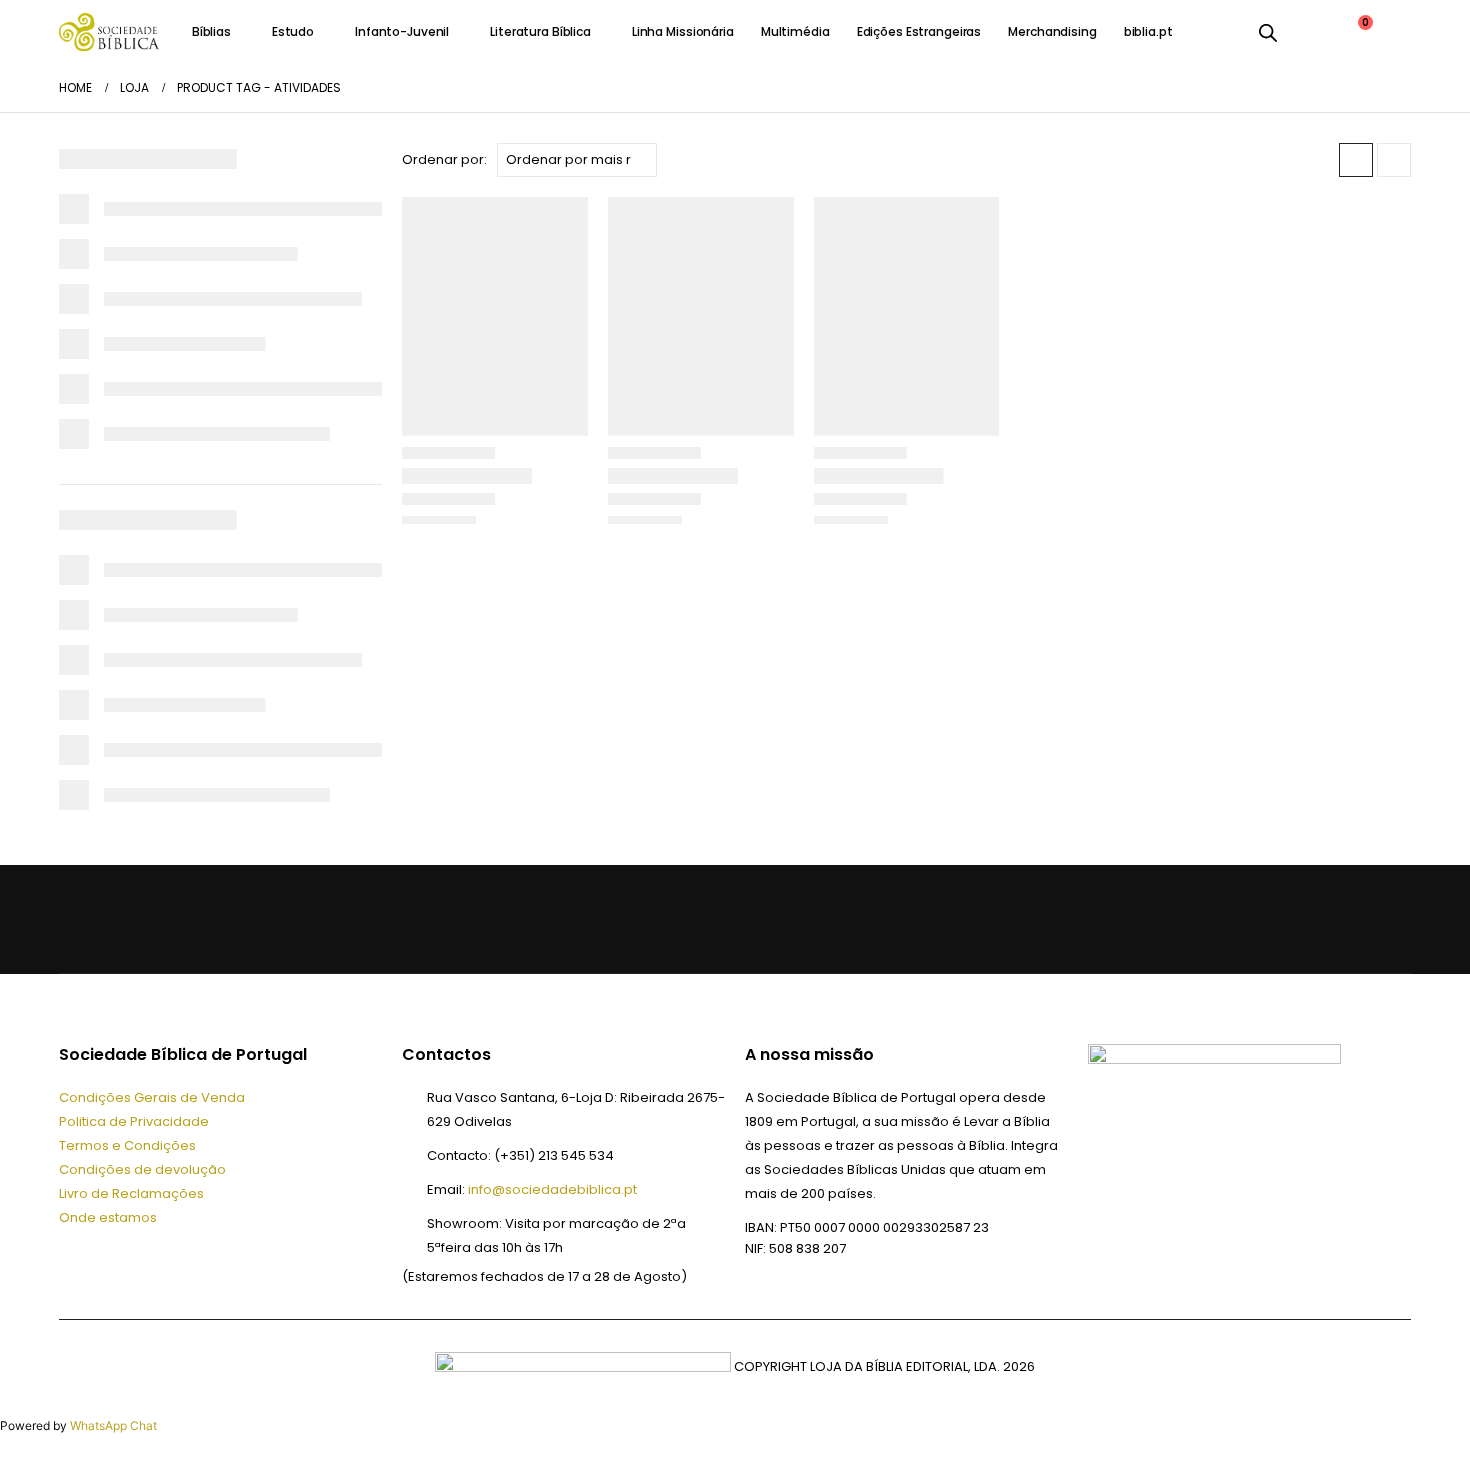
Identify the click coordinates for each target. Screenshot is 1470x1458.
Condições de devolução (142, 1169)
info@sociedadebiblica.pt (552, 1189)
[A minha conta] (1307, 32)
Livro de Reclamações (131, 1193)
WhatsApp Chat (113, 1425)
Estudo (293, 31)
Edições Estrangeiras (919, 31)
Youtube (177, 919)
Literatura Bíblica (540, 31)
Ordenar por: (444, 159)
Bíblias (211, 31)
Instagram (225, 919)
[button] (1356, 160)
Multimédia (795, 31)
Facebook (81, 919)
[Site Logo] (109, 31)
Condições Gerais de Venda (152, 1097)
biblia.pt (1148, 31)
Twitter (129, 919)
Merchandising (1052, 31)
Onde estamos (108, 1217)
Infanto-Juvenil (402, 31)
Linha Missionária (683, 31)
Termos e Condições (127, 1145)
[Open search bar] (1268, 32)
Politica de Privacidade (134, 1121)
